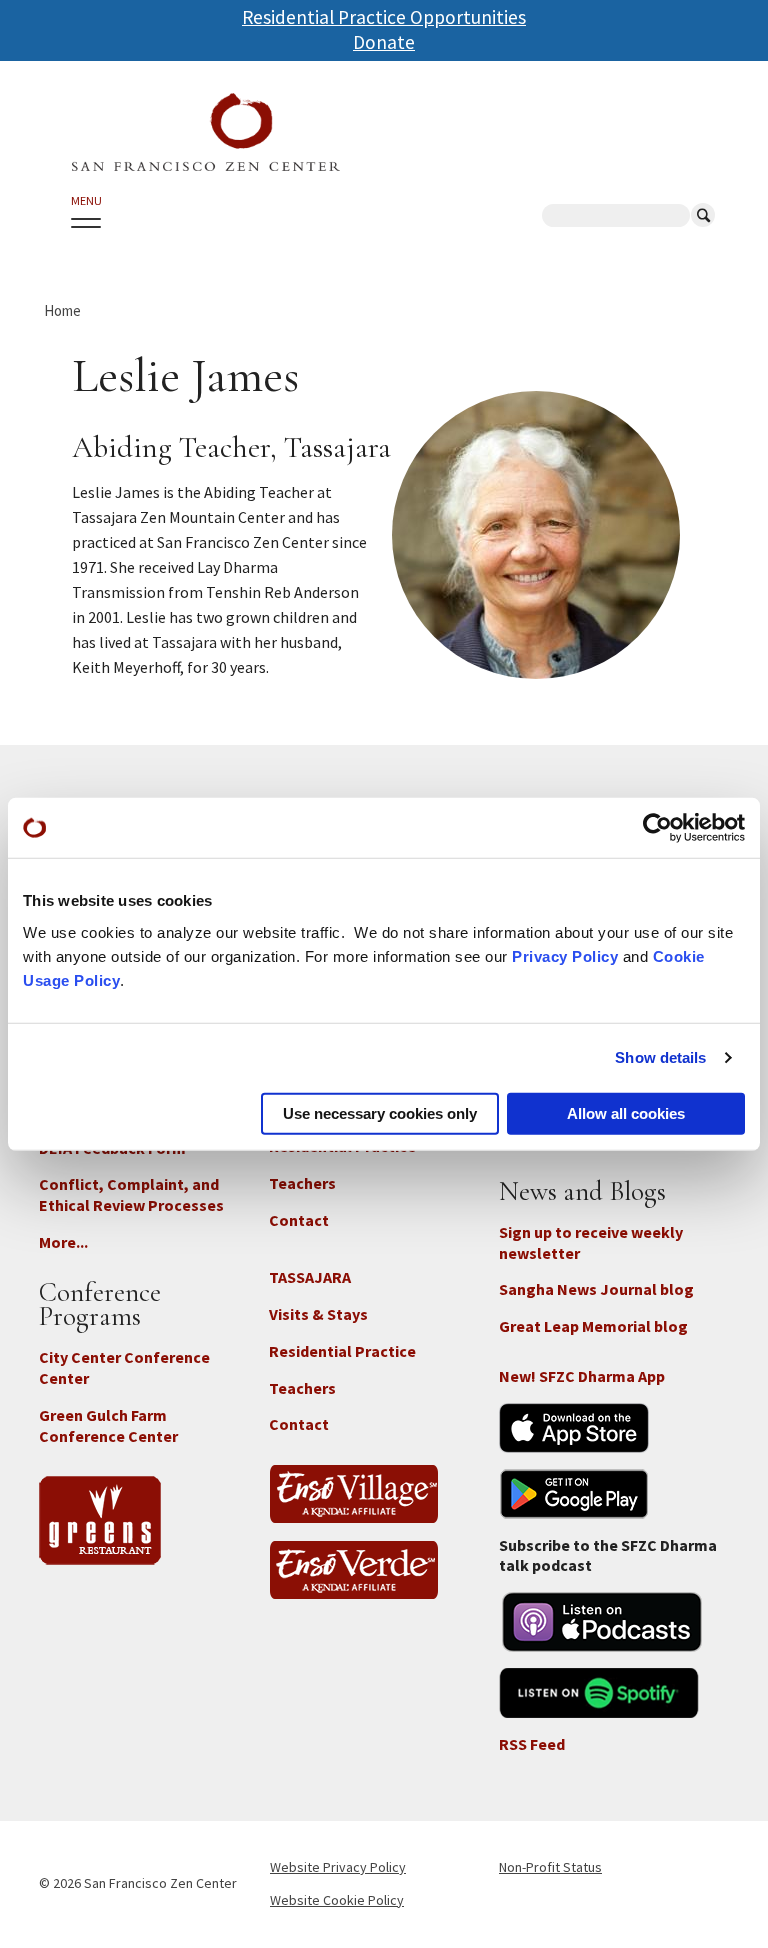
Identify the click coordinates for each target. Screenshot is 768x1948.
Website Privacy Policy (338, 1867)
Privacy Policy (565, 955)
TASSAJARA (310, 1277)
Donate (384, 42)
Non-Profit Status (550, 1867)
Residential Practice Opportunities (384, 17)
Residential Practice (342, 1351)
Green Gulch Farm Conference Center (108, 1425)
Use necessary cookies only (380, 1112)
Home (62, 310)
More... (63, 1242)
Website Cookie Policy (337, 1900)
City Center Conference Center (124, 1367)
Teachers (302, 1183)
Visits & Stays (318, 1314)
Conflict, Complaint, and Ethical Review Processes (131, 1194)
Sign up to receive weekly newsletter (591, 1242)
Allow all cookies (626, 1112)
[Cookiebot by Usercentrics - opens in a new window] (657, 828)
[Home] (206, 132)
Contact (299, 1220)
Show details (660, 1057)
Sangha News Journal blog (596, 1289)
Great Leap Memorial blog (593, 1326)
